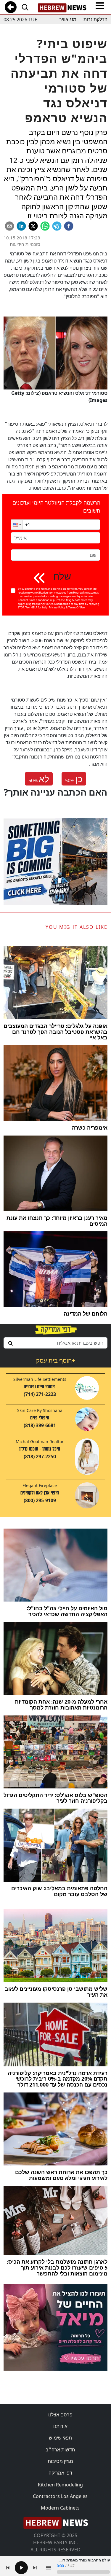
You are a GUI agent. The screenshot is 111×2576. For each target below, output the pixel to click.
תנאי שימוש (60, 2438)
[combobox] (55, 1343)
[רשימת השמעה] (49, 2568)
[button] (17, 525)
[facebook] (69, 226)
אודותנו (60, 2426)
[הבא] (35, 2568)
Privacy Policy (57, 607)
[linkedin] (21, 226)
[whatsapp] (45, 226)
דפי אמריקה (60, 2473)
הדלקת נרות (95, 19)
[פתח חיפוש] (25, 7)
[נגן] (21, 2568)
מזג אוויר (68, 19)
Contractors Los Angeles (60, 2496)
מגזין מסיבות (60, 2461)
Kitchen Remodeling (60, 2485)
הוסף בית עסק (56, 1361)
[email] (9, 226)
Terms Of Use (77, 607)
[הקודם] (8, 2568)
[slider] (83, 2572)
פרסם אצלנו (60, 2415)
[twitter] (33, 226)
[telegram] (57, 226)
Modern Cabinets (60, 2508)
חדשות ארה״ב (60, 2450)
